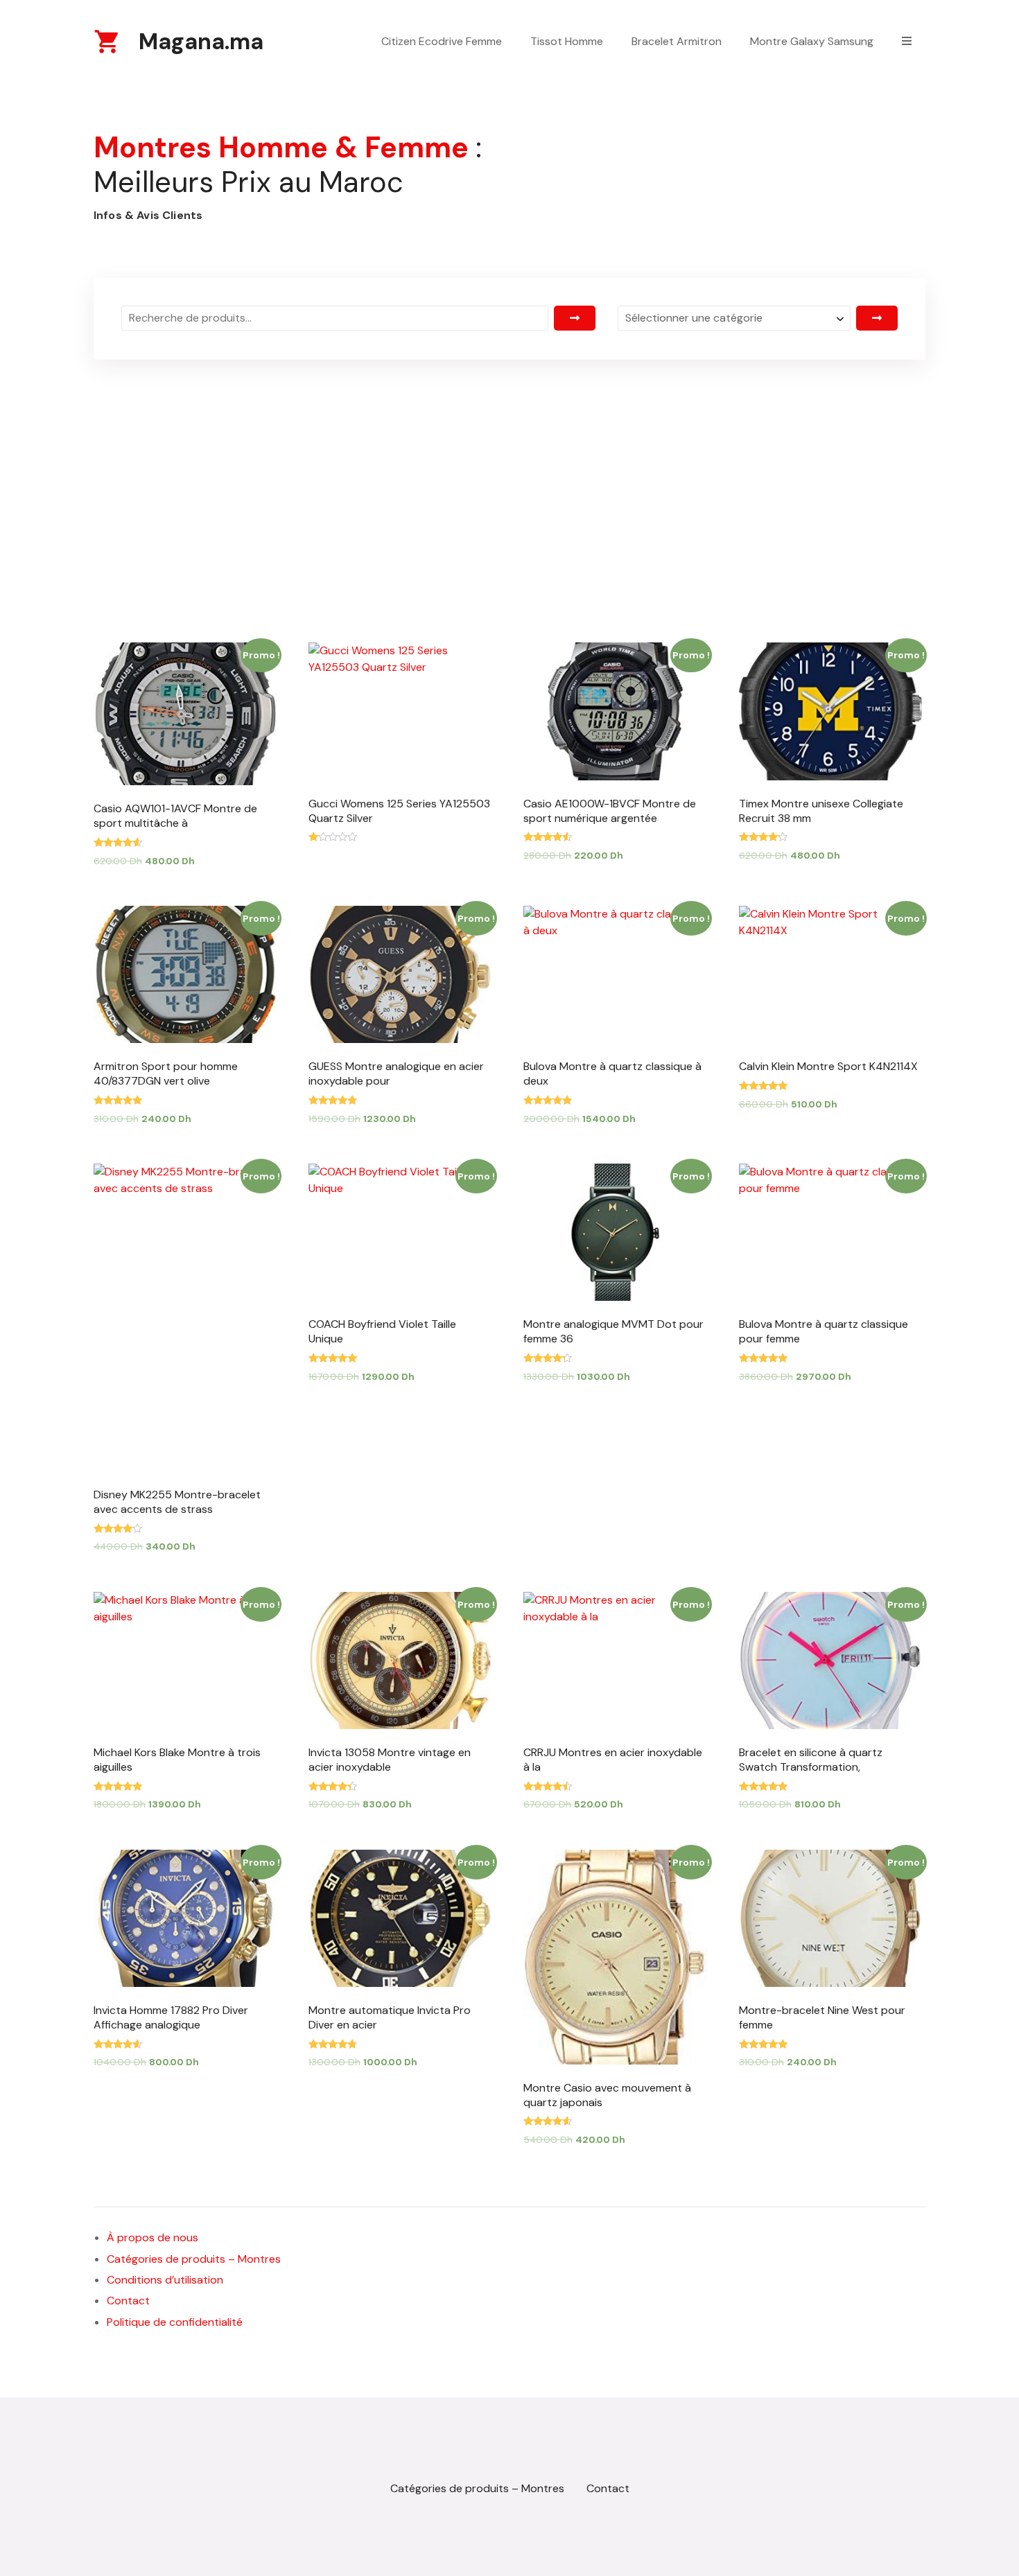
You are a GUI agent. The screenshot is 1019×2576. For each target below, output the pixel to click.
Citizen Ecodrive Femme (442, 41)
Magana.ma (201, 42)
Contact (128, 2301)
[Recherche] (575, 318)
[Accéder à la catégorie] (877, 318)
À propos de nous (153, 2237)
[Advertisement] (509, 469)
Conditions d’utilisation (165, 2280)
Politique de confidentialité (175, 2322)
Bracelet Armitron (677, 41)
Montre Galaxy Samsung (812, 41)
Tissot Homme (567, 41)
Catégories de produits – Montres (194, 2259)
